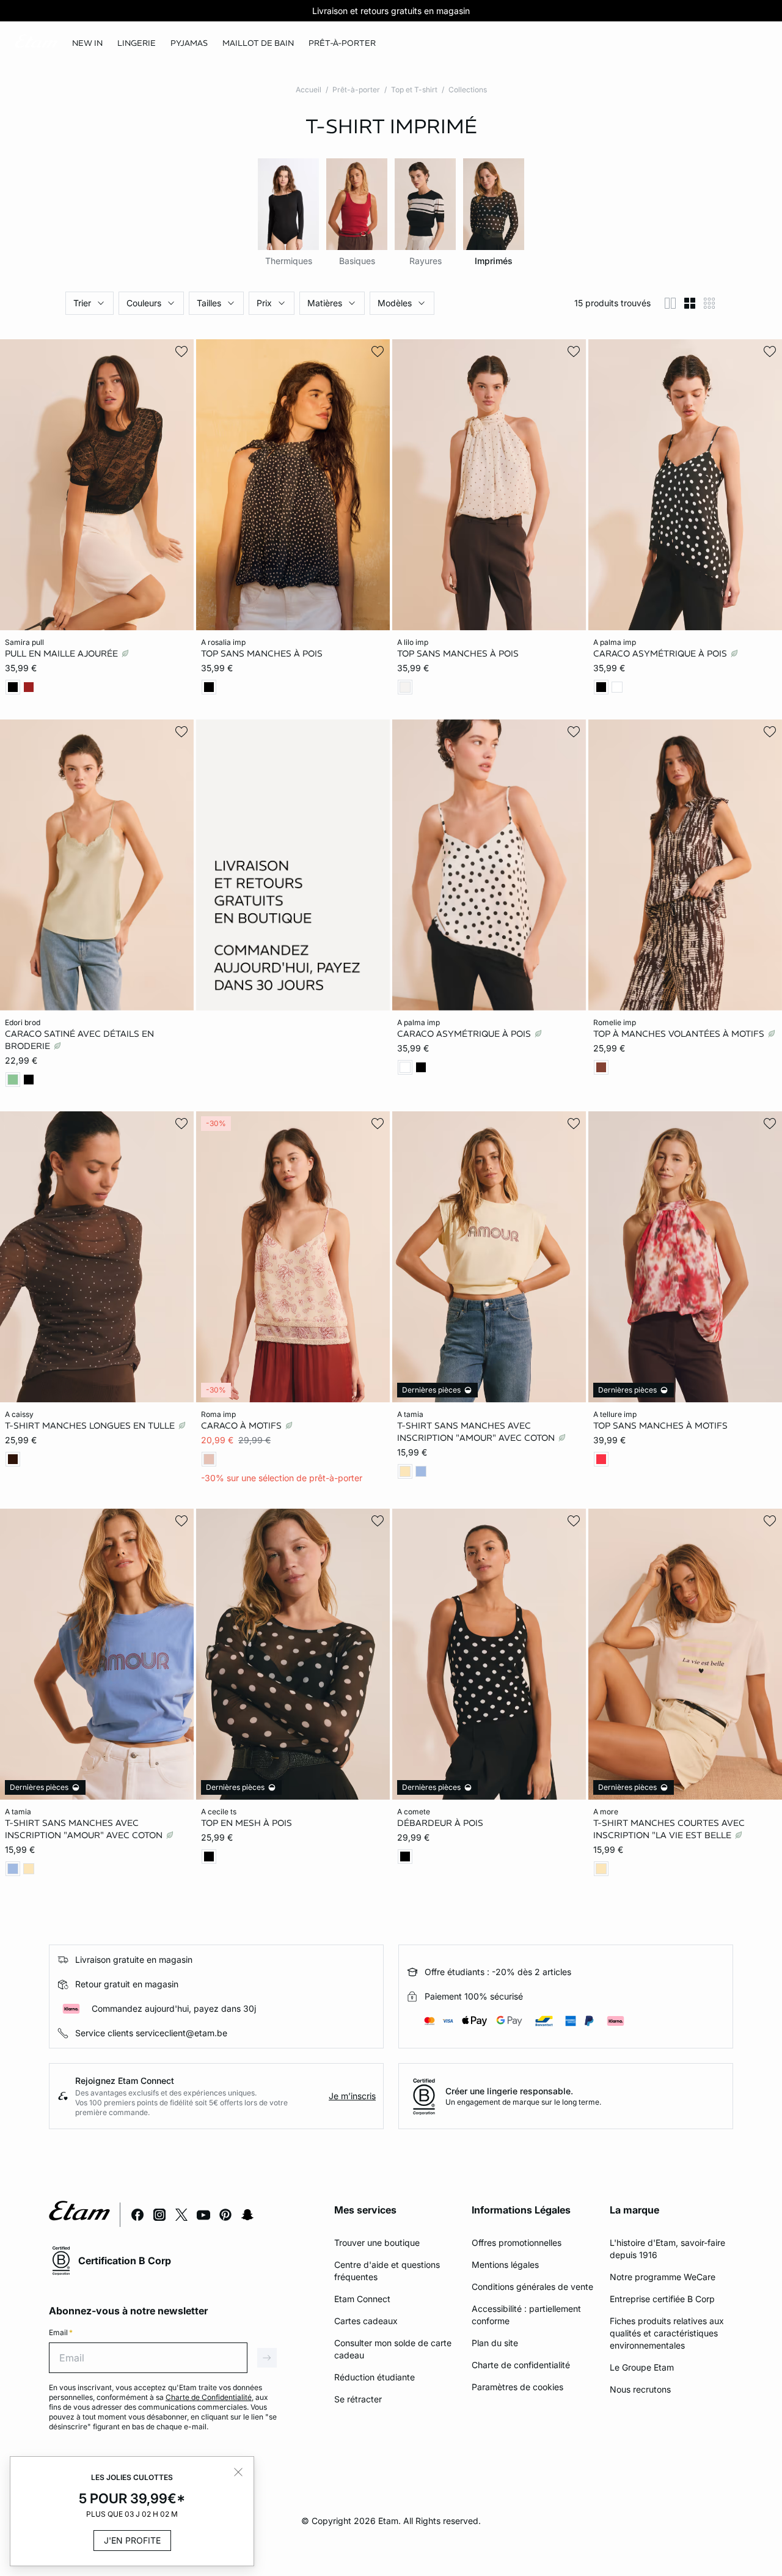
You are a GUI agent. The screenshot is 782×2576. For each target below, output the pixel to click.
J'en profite (132, 2540)
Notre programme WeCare (663, 2277)
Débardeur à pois (440, 1822)
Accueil (309, 90)
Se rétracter (358, 2399)
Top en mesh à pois (247, 1822)
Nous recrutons (640, 2389)
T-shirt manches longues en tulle (91, 1426)
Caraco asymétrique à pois (661, 653)
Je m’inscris (352, 2096)
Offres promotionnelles (517, 2243)
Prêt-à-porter (356, 90)
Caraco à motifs (243, 1426)
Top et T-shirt (414, 90)
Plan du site (495, 2343)
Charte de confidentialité (521, 2365)
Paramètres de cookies (517, 2387)
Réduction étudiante (375, 2377)
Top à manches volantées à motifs (680, 1033)
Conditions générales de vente (532, 2287)
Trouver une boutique (377, 2243)
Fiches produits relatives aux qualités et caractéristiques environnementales (667, 2333)
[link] (87, 43)
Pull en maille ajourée (63, 653)
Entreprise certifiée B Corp (662, 2299)
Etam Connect (362, 2299)
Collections (468, 90)
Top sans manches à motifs (660, 1426)
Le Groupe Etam (642, 2367)
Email (61, 2332)
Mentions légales (505, 2265)
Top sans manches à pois (262, 653)
